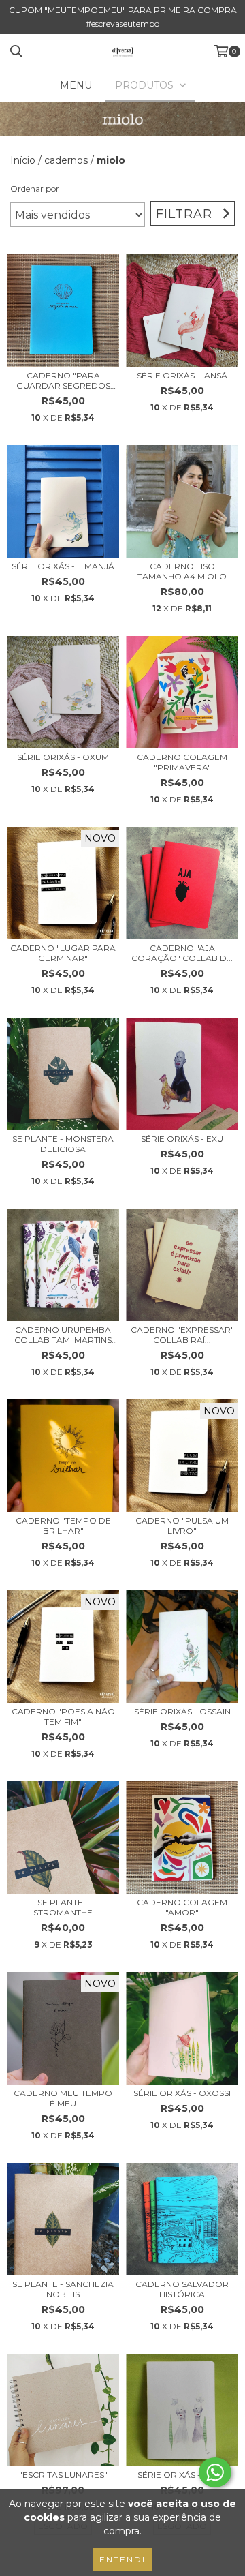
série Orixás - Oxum (63, 757)
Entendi (122, 2559)
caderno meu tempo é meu (63, 2098)
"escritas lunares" (63, 2475)
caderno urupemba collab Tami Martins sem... (63, 1335)
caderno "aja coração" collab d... (182, 953)
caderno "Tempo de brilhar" (63, 1526)
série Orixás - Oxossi (182, 2093)
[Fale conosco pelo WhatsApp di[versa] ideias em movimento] (215, 2472)
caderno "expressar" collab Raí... (182, 1335)
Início (23, 160)
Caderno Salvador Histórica (182, 2289)
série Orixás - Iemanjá (63, 566)
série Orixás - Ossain (182, 1711)
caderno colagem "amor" (182, 1907)
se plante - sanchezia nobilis (63, 2289)
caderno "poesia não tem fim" (63, 1716)
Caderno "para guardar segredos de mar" (63, 380)
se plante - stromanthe (63, 1907)
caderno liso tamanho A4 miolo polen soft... (182, 571)
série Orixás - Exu (182, 1139)
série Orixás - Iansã (182, 375)
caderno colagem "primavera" (182, 762)
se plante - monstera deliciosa (63, 1144)
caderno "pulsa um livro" (182, 1526)
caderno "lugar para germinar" (63, 953)
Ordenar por (35, 188)
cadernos (66, 160)
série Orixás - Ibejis (182, 2475)
